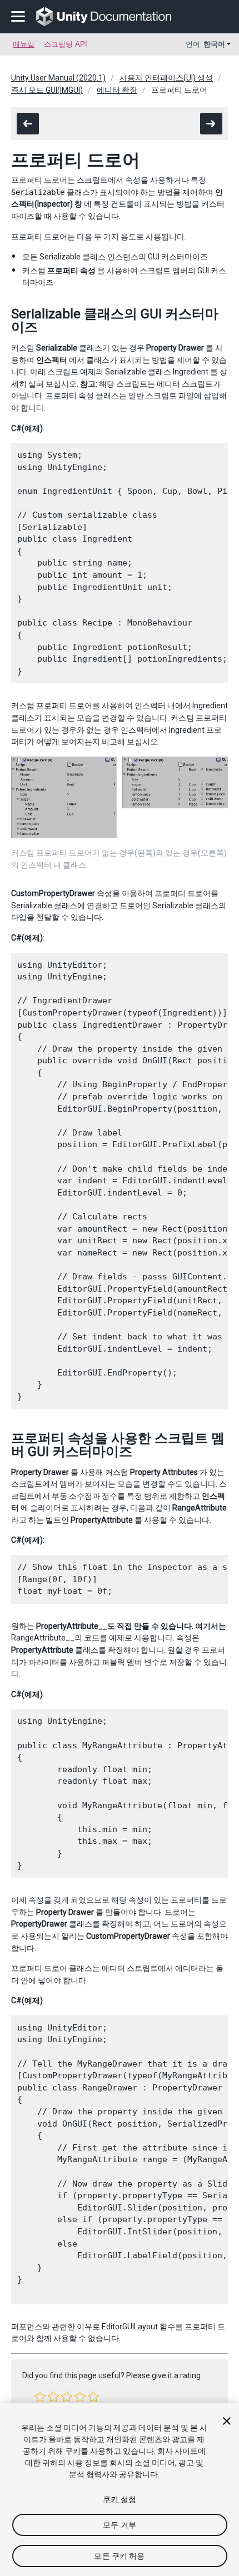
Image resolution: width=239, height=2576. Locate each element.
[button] (40, 2397)
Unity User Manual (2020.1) (58, 78)
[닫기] (227, 2421)
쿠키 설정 (120, 2499)
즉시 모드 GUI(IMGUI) (47, 90)
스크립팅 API (66, 44)
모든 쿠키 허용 (119, 2556)
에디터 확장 (117, 90)
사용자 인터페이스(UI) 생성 (166, 78)
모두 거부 (120, 2525)
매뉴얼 (24, 44)
